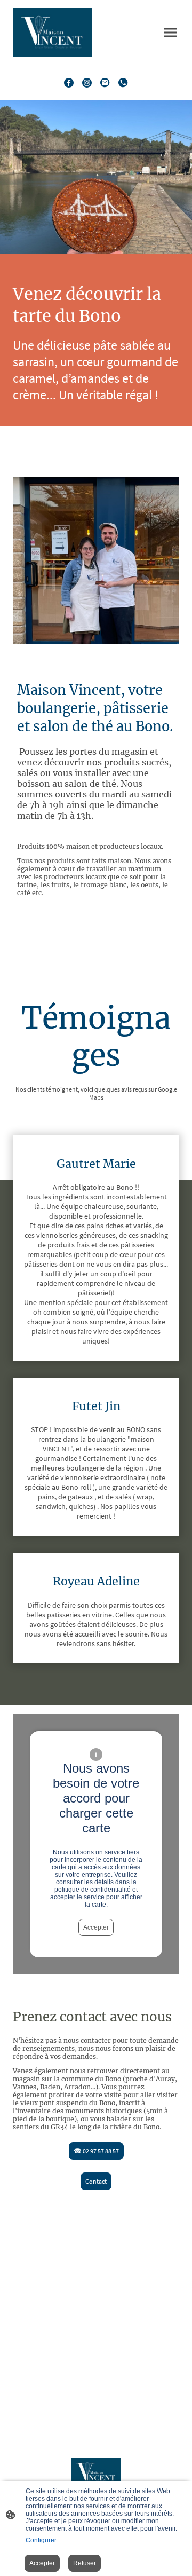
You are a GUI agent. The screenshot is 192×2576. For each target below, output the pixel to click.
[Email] (105, 83)
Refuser (85, 2563)
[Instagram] (87, 83)
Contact (96, 2181)
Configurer (41, 2540)
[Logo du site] (52, 32)
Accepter (96, 1927)
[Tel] (123, 83)
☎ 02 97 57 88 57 (96, 2151)
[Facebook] (69, 83)
